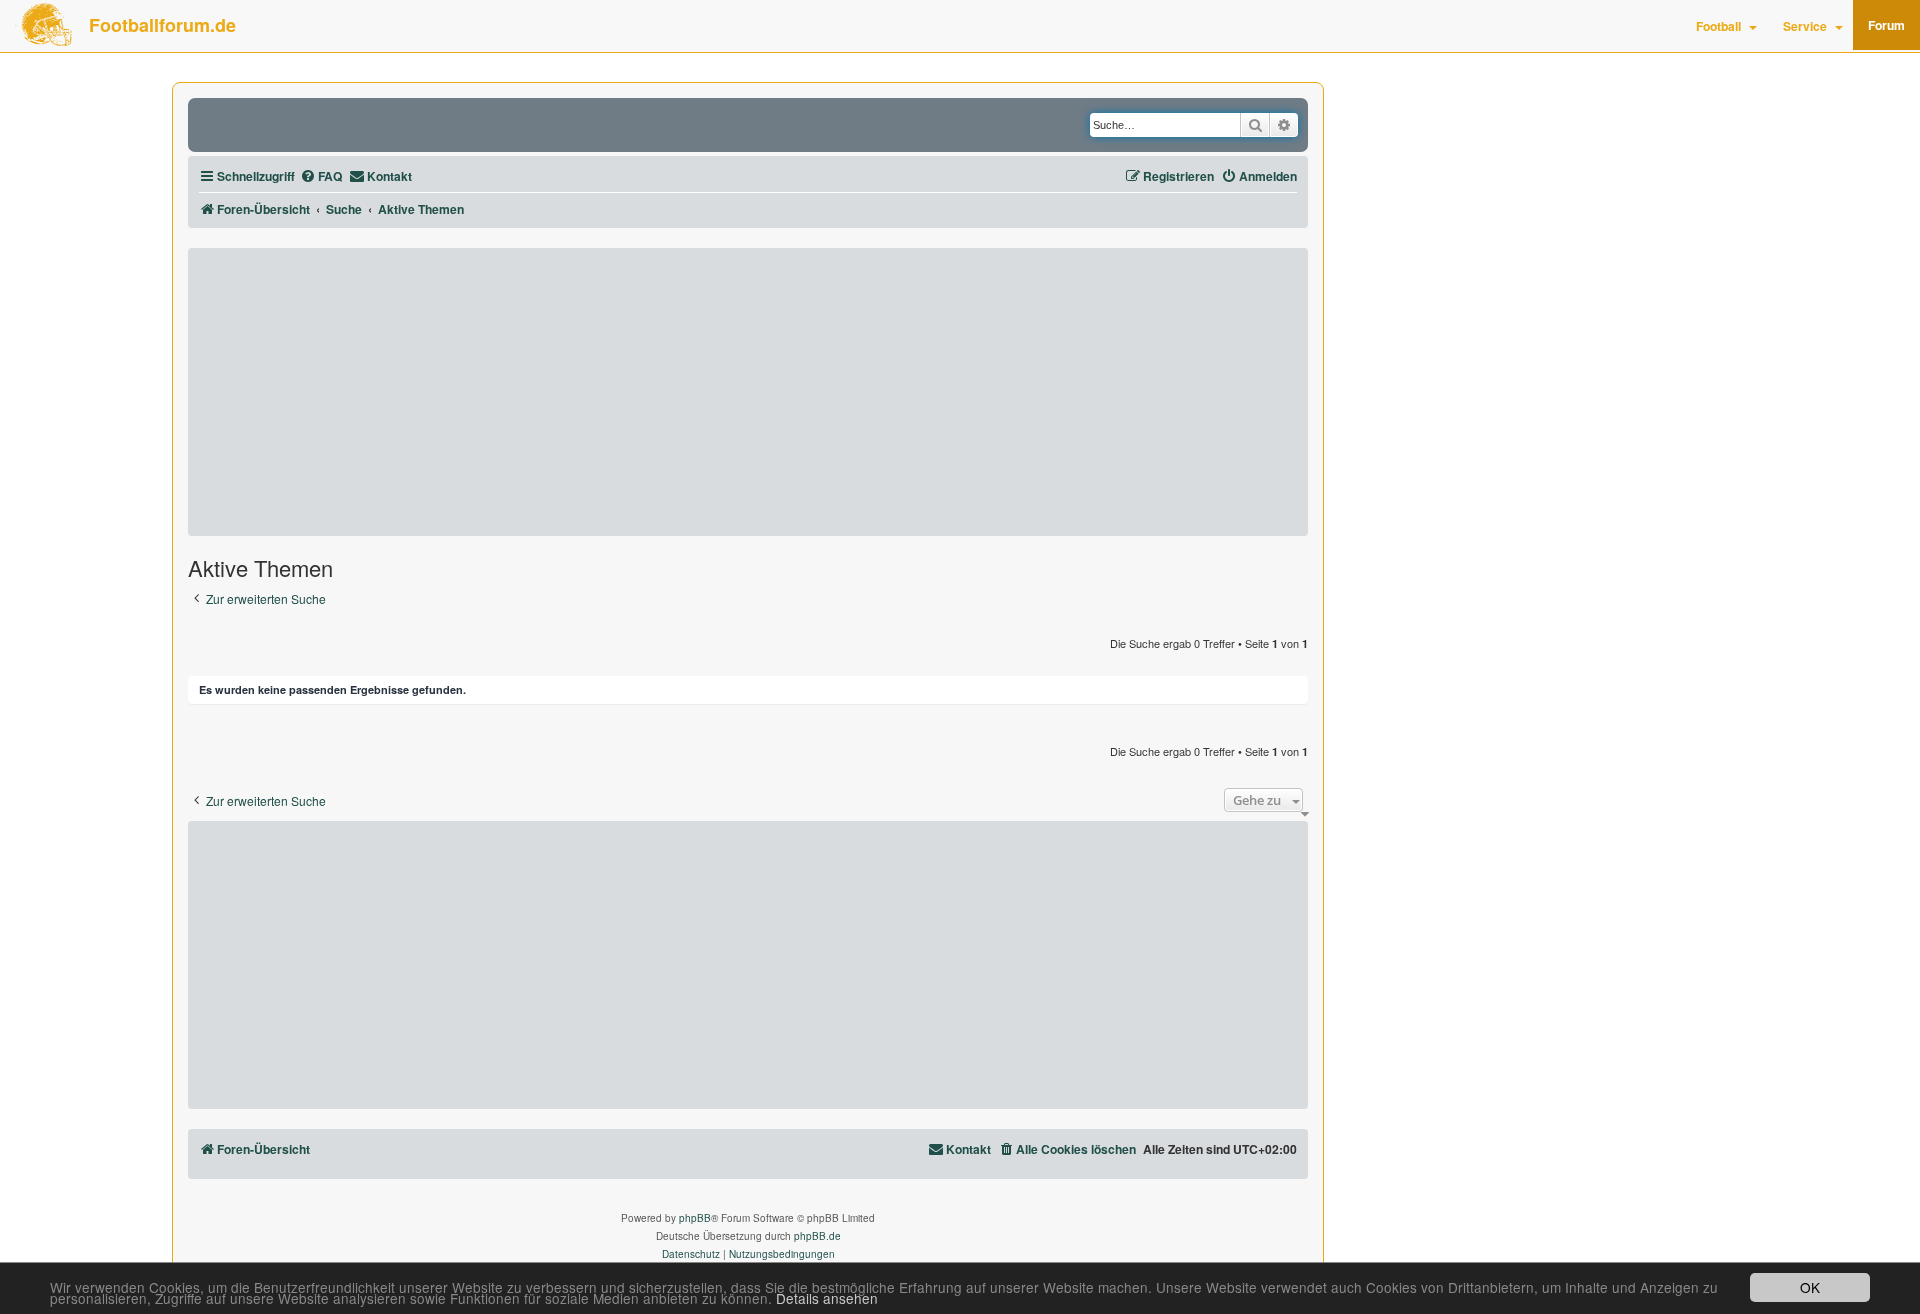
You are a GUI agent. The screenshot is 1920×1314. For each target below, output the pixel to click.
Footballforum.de (162, 25)
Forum (1886, 25)
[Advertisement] (748, 392)
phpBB (695, 1218)
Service (1805, 26)
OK (1810, 1287)
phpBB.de (817, 1236)
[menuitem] (321, 176)
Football (1718, 26)
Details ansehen (827, 1298)
